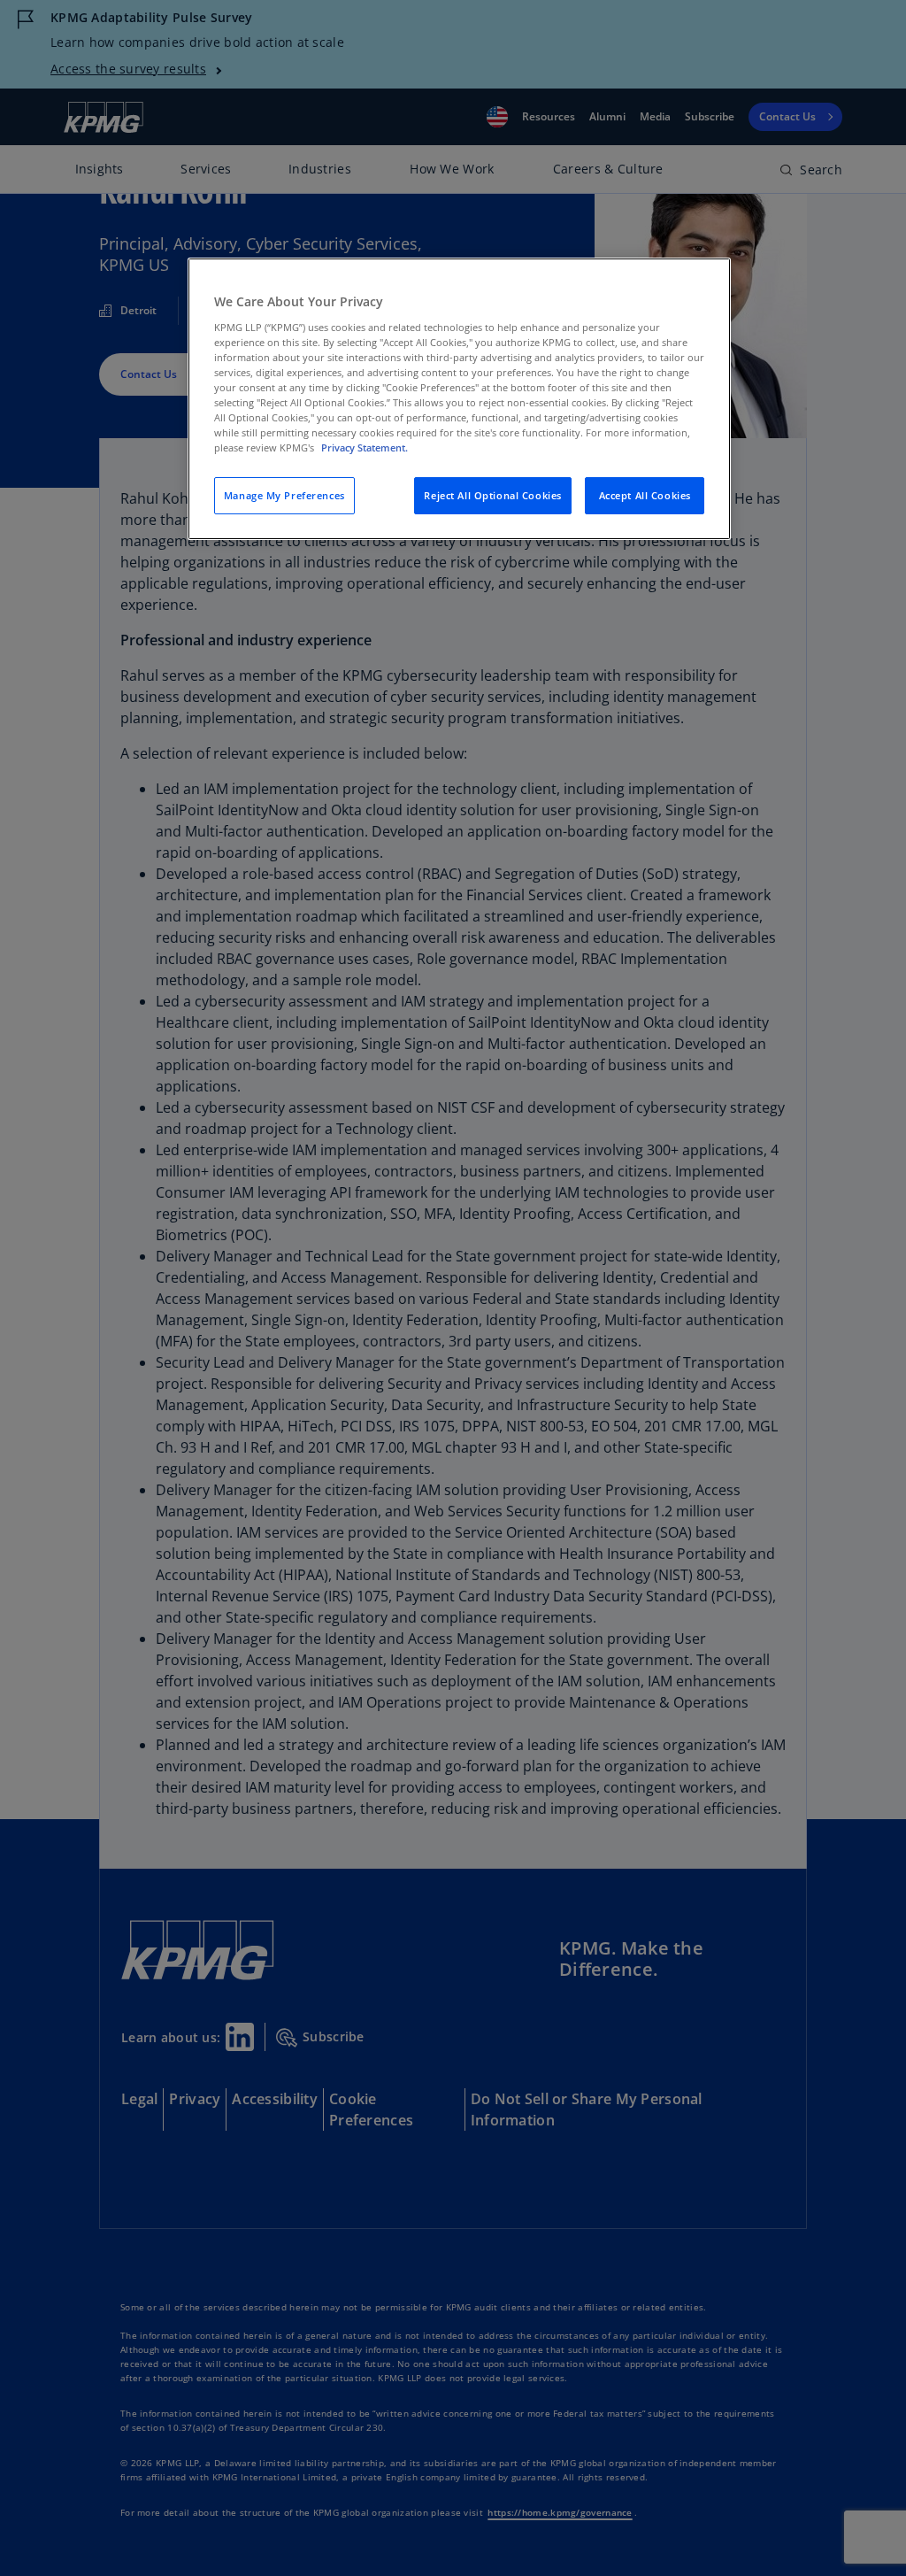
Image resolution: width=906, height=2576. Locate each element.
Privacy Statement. (365, 447)
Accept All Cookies (645, 495)
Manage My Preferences (284, 495)
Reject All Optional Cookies (492, 495)
